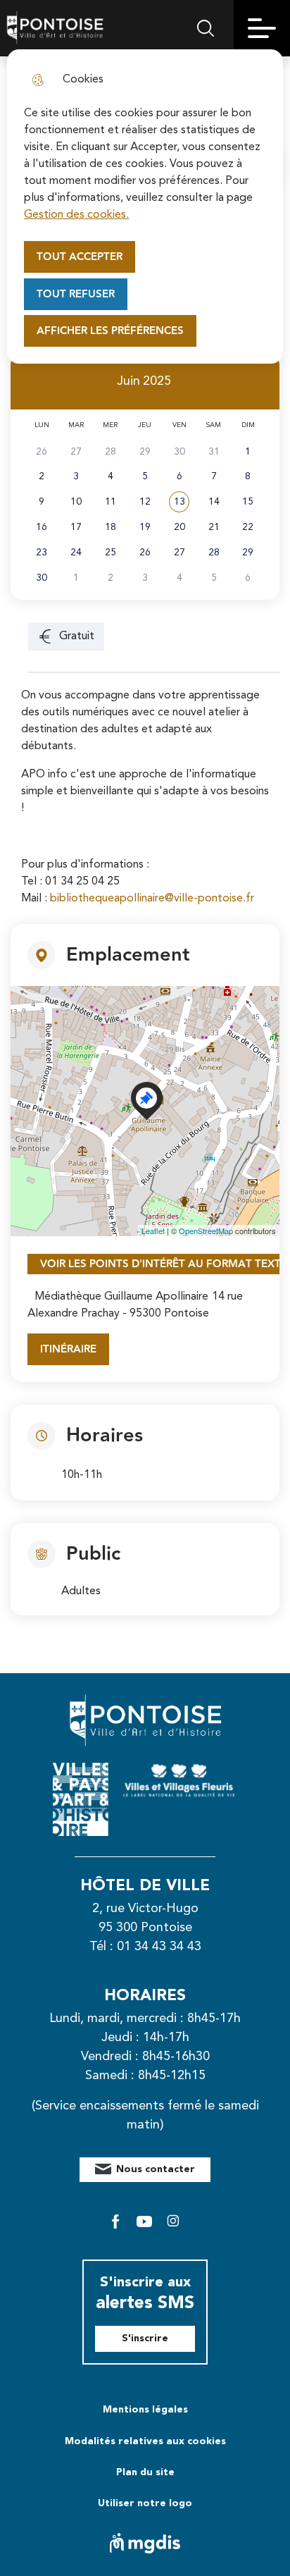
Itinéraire (68, 1349)
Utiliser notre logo (145, 2503)
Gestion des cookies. (76, 215)
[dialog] (145, 207)
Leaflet (153, 1231)
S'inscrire (145, 2338)
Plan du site (145, 2472)
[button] (179, 502)
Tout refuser (76, 294)
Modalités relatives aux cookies (145, 2441)
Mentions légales (145, 2410)
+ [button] (30, 1005)
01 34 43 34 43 (159, 1947)
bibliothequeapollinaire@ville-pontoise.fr (152, 899)
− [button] (30, 1026)
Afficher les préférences (110, 331)
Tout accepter (80, 257)
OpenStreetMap (206, 1231)
